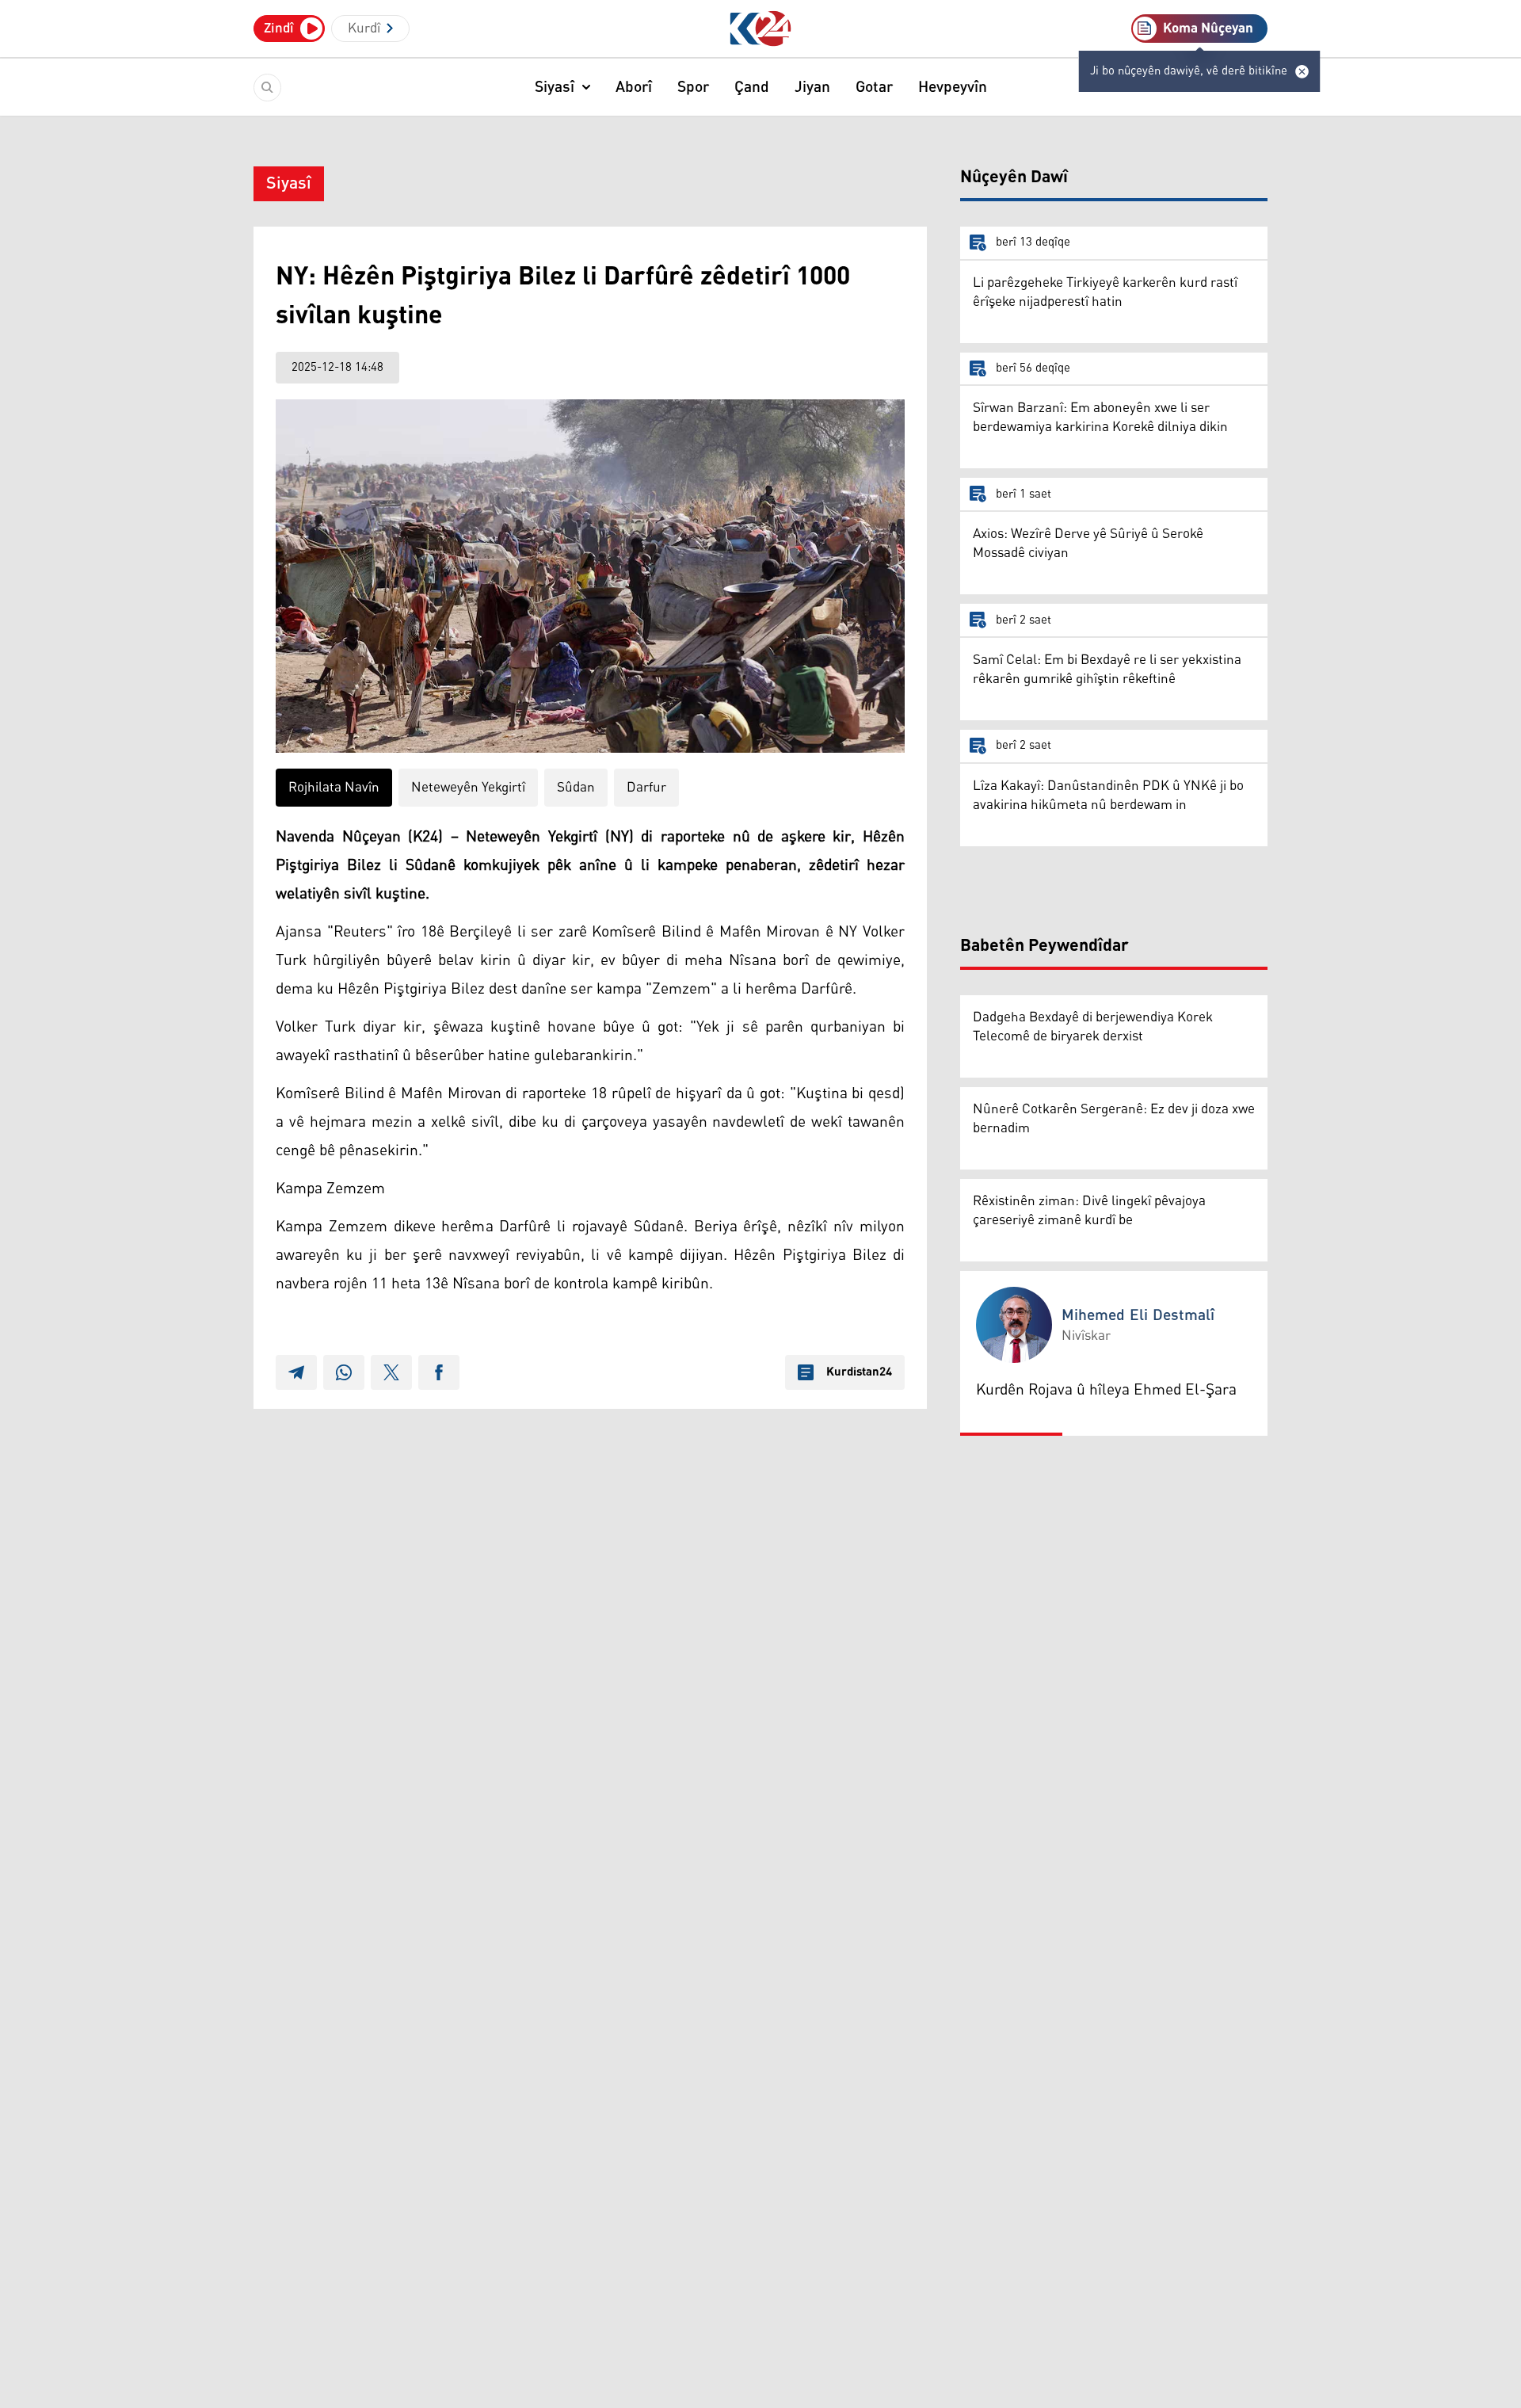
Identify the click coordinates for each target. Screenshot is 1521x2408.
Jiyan (812, 87)
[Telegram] (296, 1372)
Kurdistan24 (859, 1372)
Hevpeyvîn (953, 87)
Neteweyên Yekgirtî (468, 788)
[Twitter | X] (391, 1372)
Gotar (874, 87)
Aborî (634, 87)
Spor (693, 87)
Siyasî (555, 87)
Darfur (646, 788)
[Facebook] (439, 1372)
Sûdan (576, 788)
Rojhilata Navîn (334, 788)
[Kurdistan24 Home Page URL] (761, 29)
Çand (752, 87)
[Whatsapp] (344, 1372)
